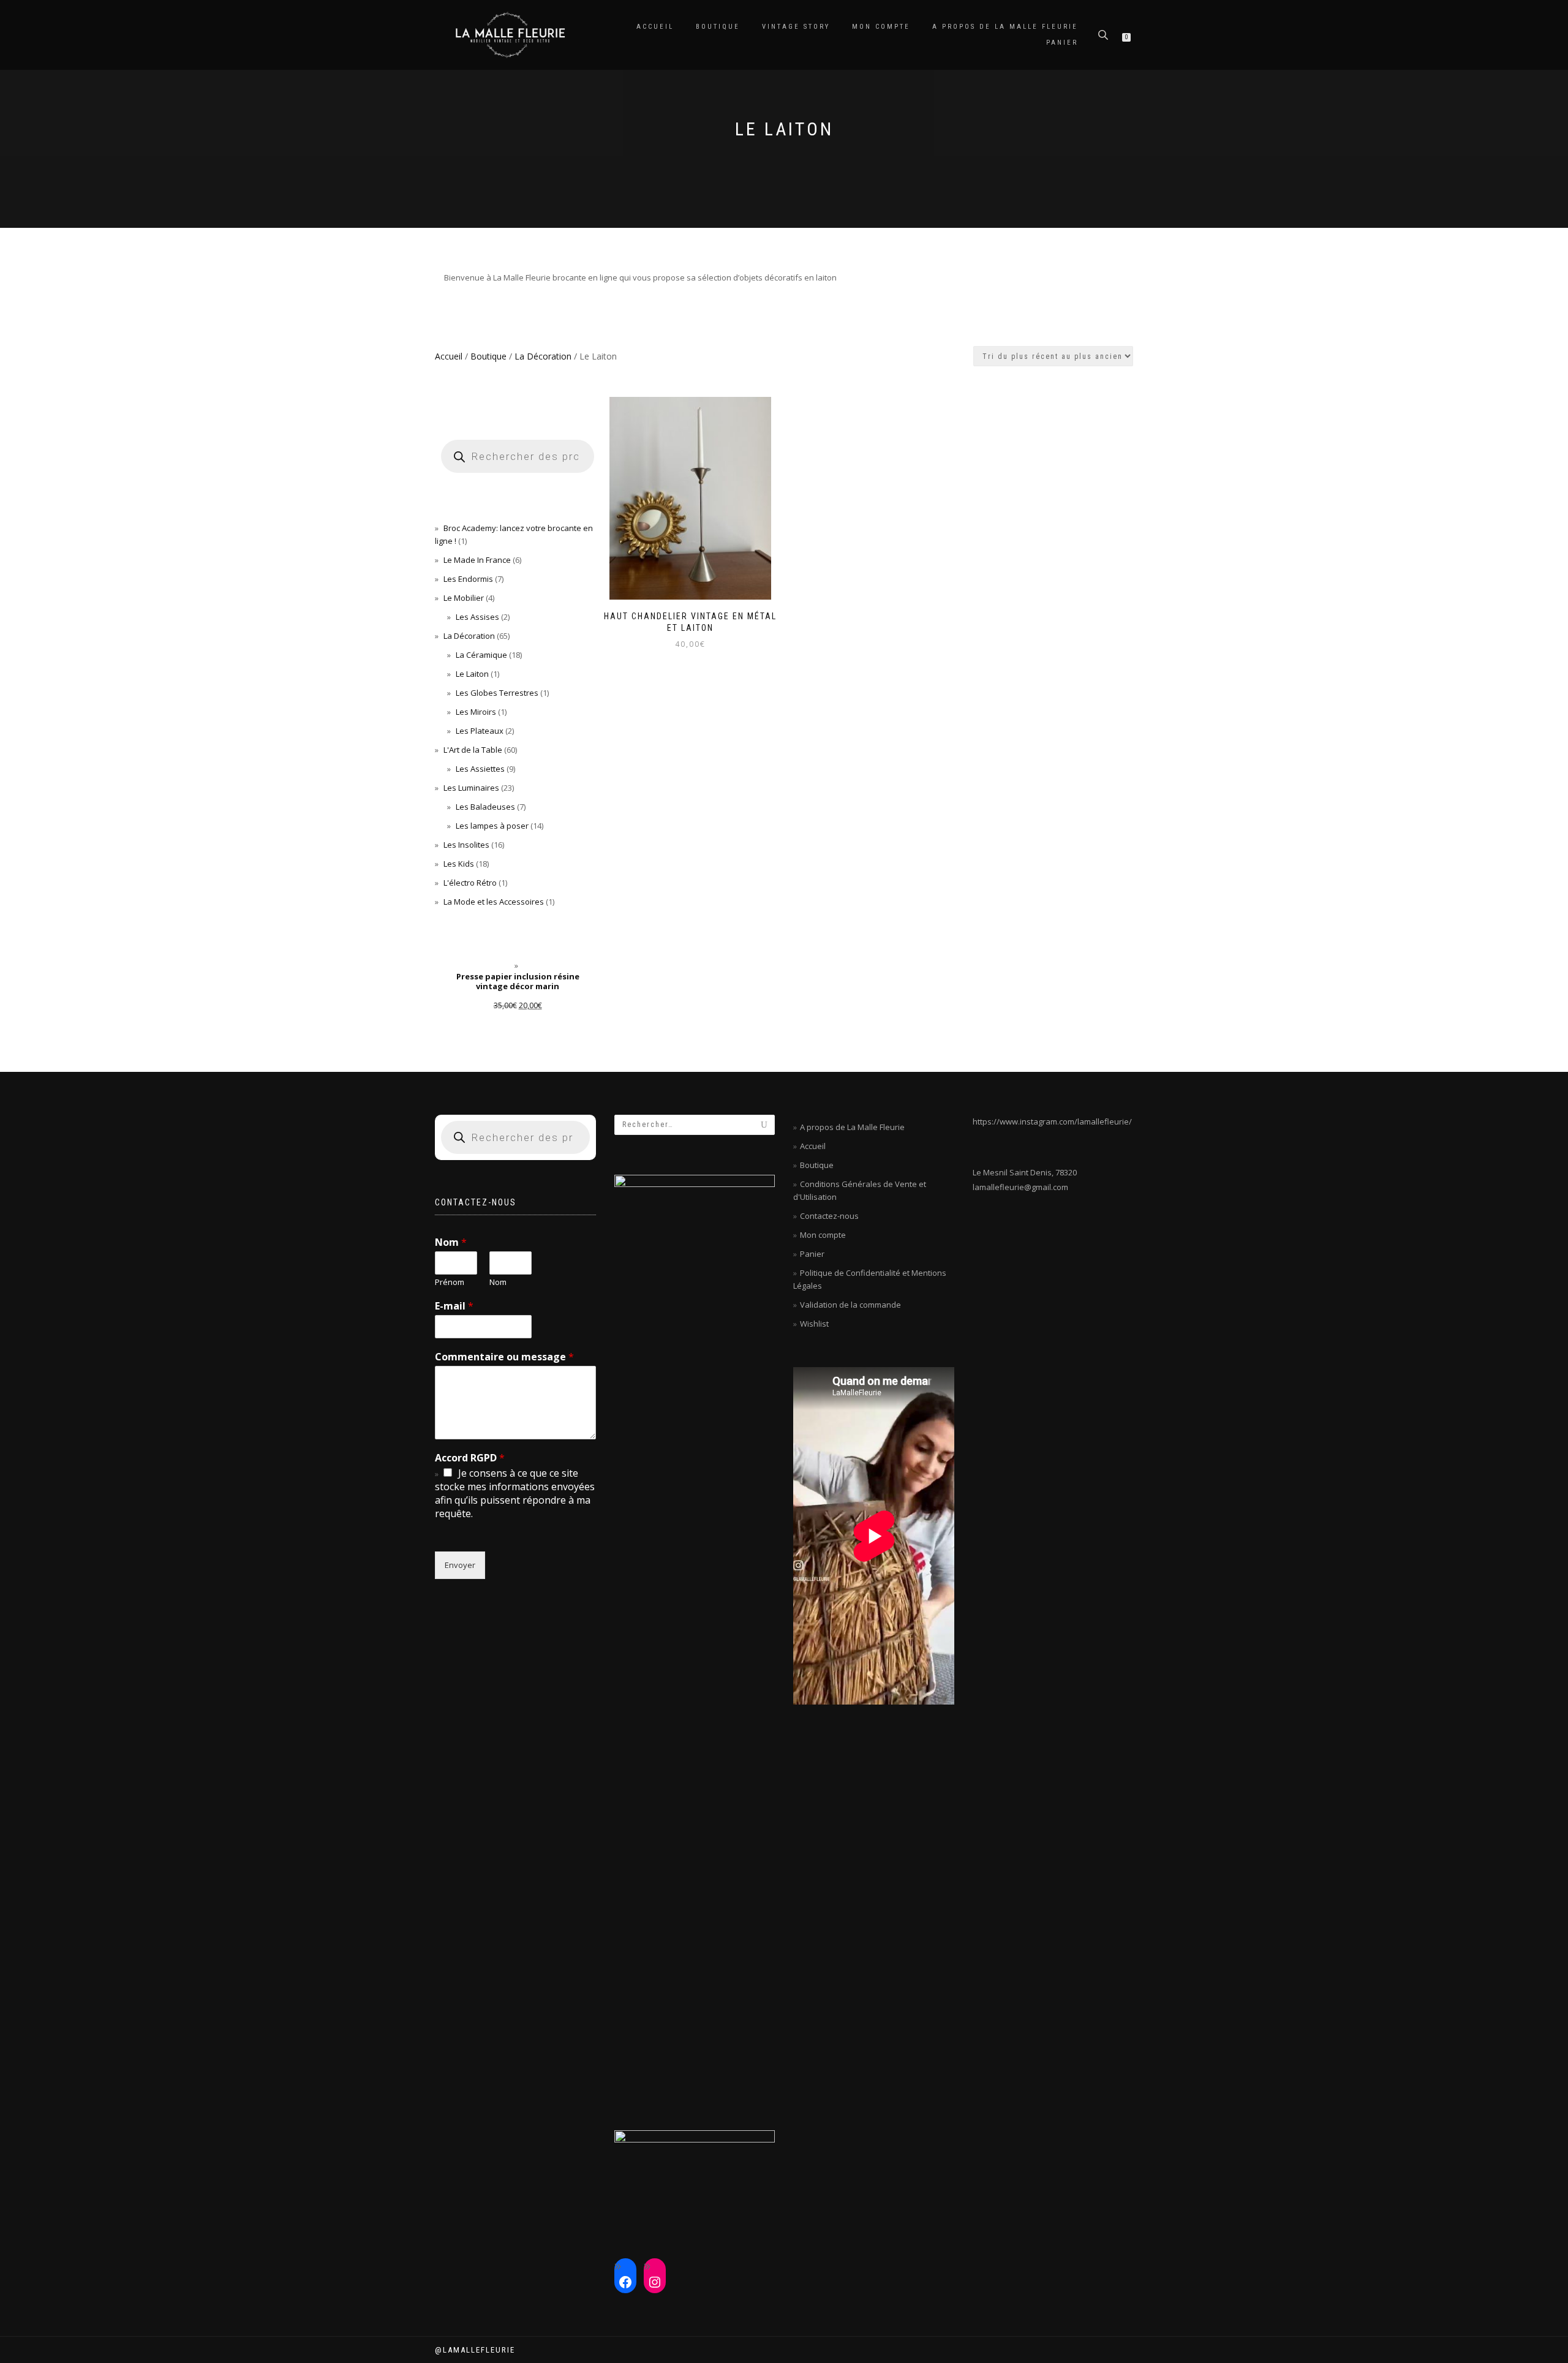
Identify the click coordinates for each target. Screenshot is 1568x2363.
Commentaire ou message (504, 1357)
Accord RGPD (470, 1458)
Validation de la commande (850, 1305)
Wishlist (814, 1324)
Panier (1062, 43)
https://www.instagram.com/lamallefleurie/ (1052, 1121)
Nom (451, 1242)
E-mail (454, 1306)
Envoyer (460, 1565)
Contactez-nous (829, 1216)
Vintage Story (796, 27)
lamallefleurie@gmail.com (1020, 1187)
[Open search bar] (1104, 34)
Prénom (450, 1282)
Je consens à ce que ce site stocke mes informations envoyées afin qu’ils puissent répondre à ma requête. (515, 1493)
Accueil (655, 27)
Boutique (718, 27)
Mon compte (881, 27)
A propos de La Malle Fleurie (1005, 27)
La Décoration (543, 356)
